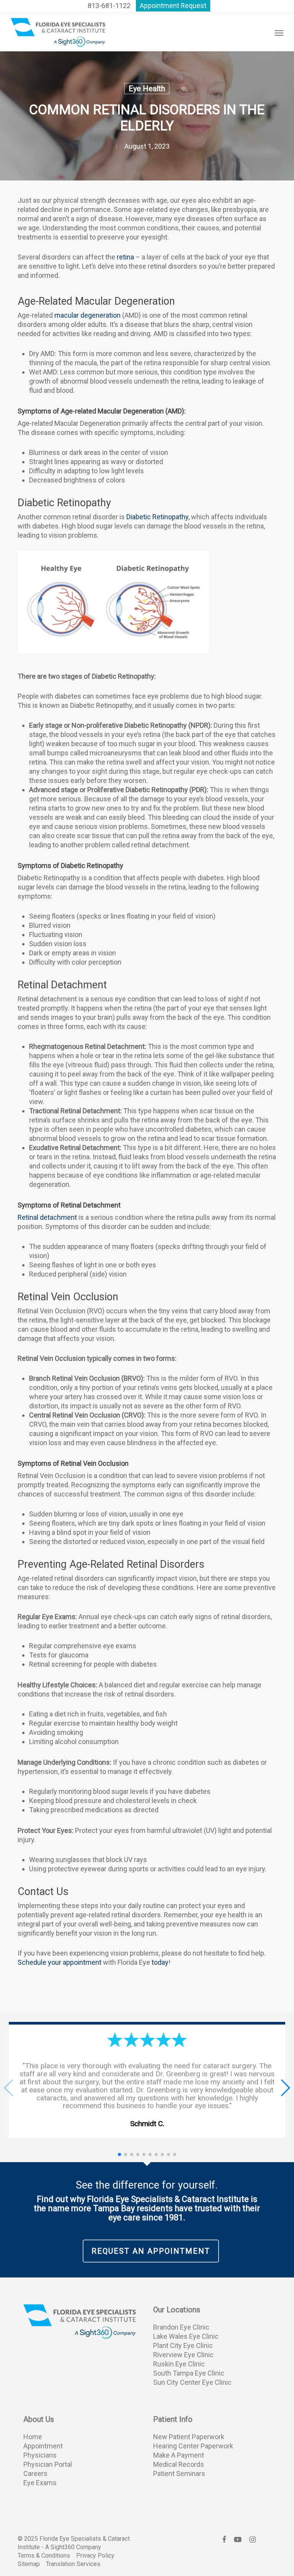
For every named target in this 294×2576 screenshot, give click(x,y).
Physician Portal (48, 2464)
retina (125, 257)
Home (33, 2437)
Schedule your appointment (60, 1962)
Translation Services (73, 2564)
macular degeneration (87, 315)
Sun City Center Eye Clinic (192, 2382)
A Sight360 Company (73, 2547)
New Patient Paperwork (189, 2437)
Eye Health (147, 89)
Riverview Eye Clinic (183, 2355)
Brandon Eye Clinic (181, 2327)
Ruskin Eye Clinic (179, 2364)
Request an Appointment (151, 2251)
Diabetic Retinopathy (157, 517)
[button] (279, 33)
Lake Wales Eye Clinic (186, 2336)
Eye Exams (40, 2483)
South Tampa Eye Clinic (189, 2373)
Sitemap (29, 2564)
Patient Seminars (179, 2473)
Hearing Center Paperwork (193, 2446)
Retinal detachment (47, 1217)
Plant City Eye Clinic (183, 2345)
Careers (35, 2473)
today (160, 1962)
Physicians (40, 2455)
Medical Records (179, 2464)
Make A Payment (179, 2455)
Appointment (43, 2446)
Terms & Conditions (44, 2555)
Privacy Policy (95, 2555)
